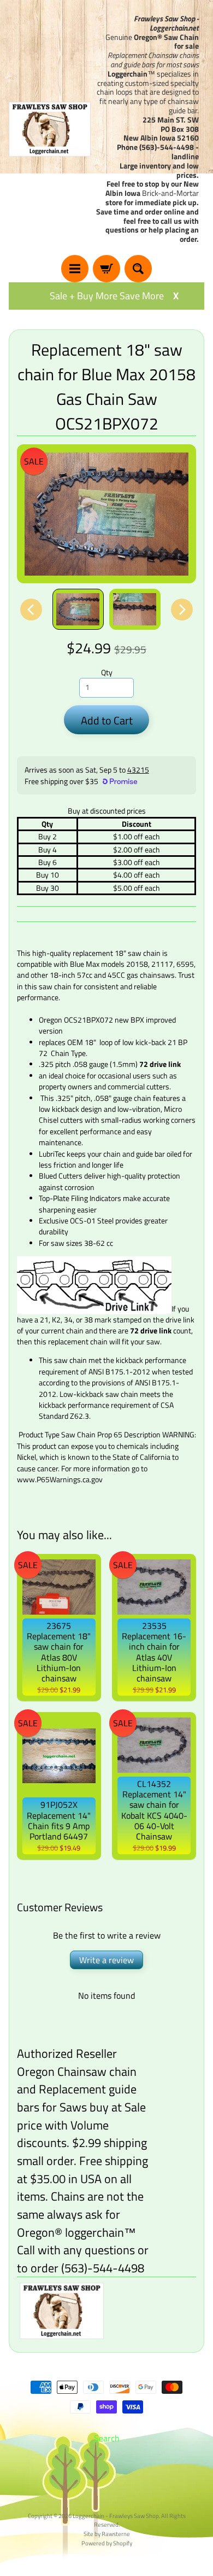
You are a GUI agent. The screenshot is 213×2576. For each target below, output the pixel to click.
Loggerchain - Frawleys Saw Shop (116, 2516)
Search (107, 2438)
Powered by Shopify (107, 2543)
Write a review (106, 1960)
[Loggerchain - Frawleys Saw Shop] (50, 129)
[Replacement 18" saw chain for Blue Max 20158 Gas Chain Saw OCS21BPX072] (78, 609)
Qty (107, 672)
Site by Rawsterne (107, 2534)
